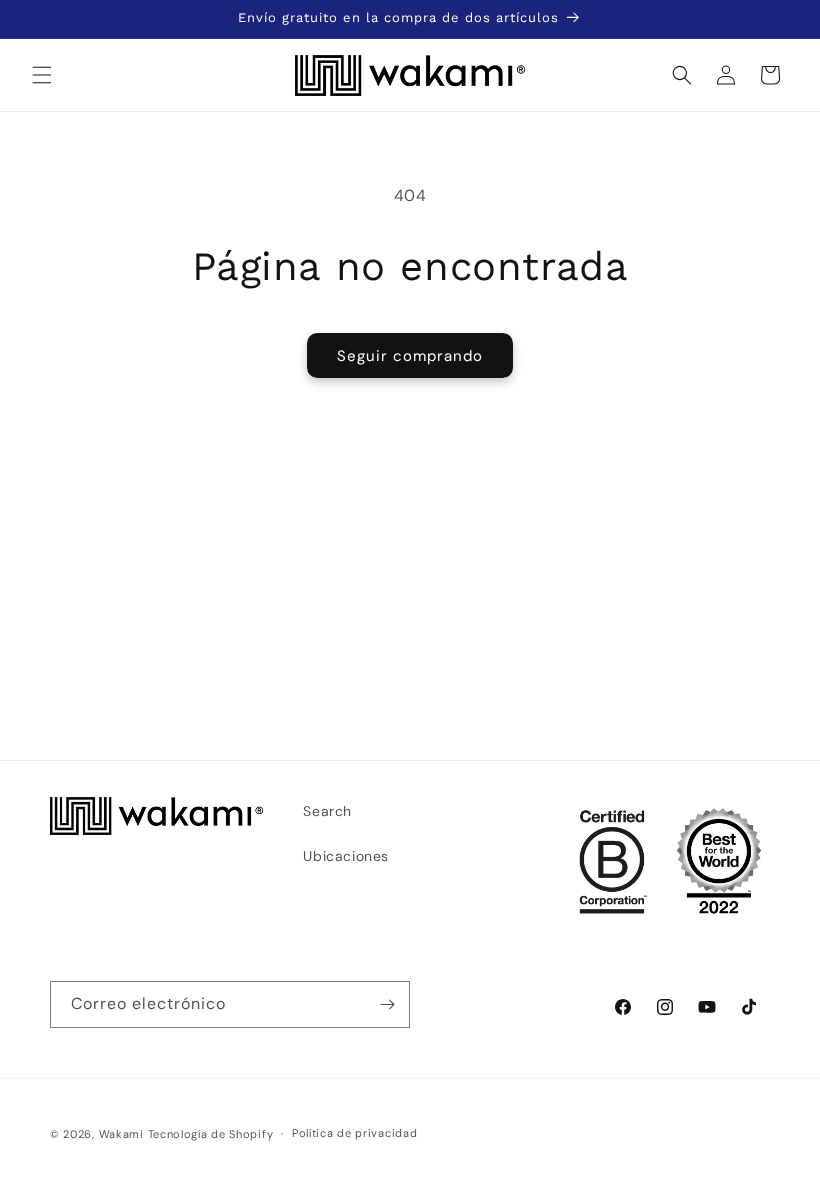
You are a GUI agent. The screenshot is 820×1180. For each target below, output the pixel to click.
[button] (42, 75)
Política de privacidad (354, 1133)
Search (327, 811)
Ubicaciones (346, 856)
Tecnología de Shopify (211, 1134)
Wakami (121, 1134)
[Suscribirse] (387, 1004)
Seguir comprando (410, 356)
